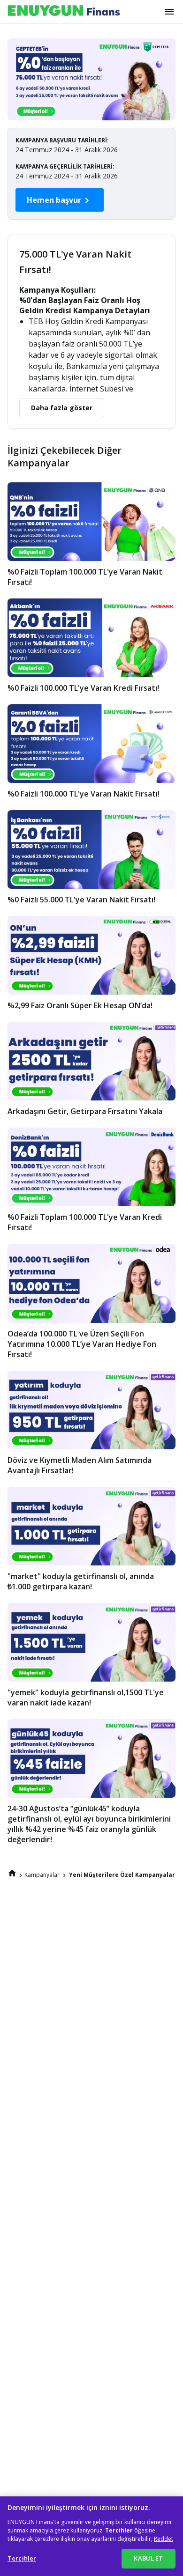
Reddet (164, 2539)
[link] (12, 1873)
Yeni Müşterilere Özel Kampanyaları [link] (123, 1875)
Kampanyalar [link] (42, 1875)
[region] (91, 2536)
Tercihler (22, 2558)
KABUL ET (148, 2558)
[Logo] (64, 11)
